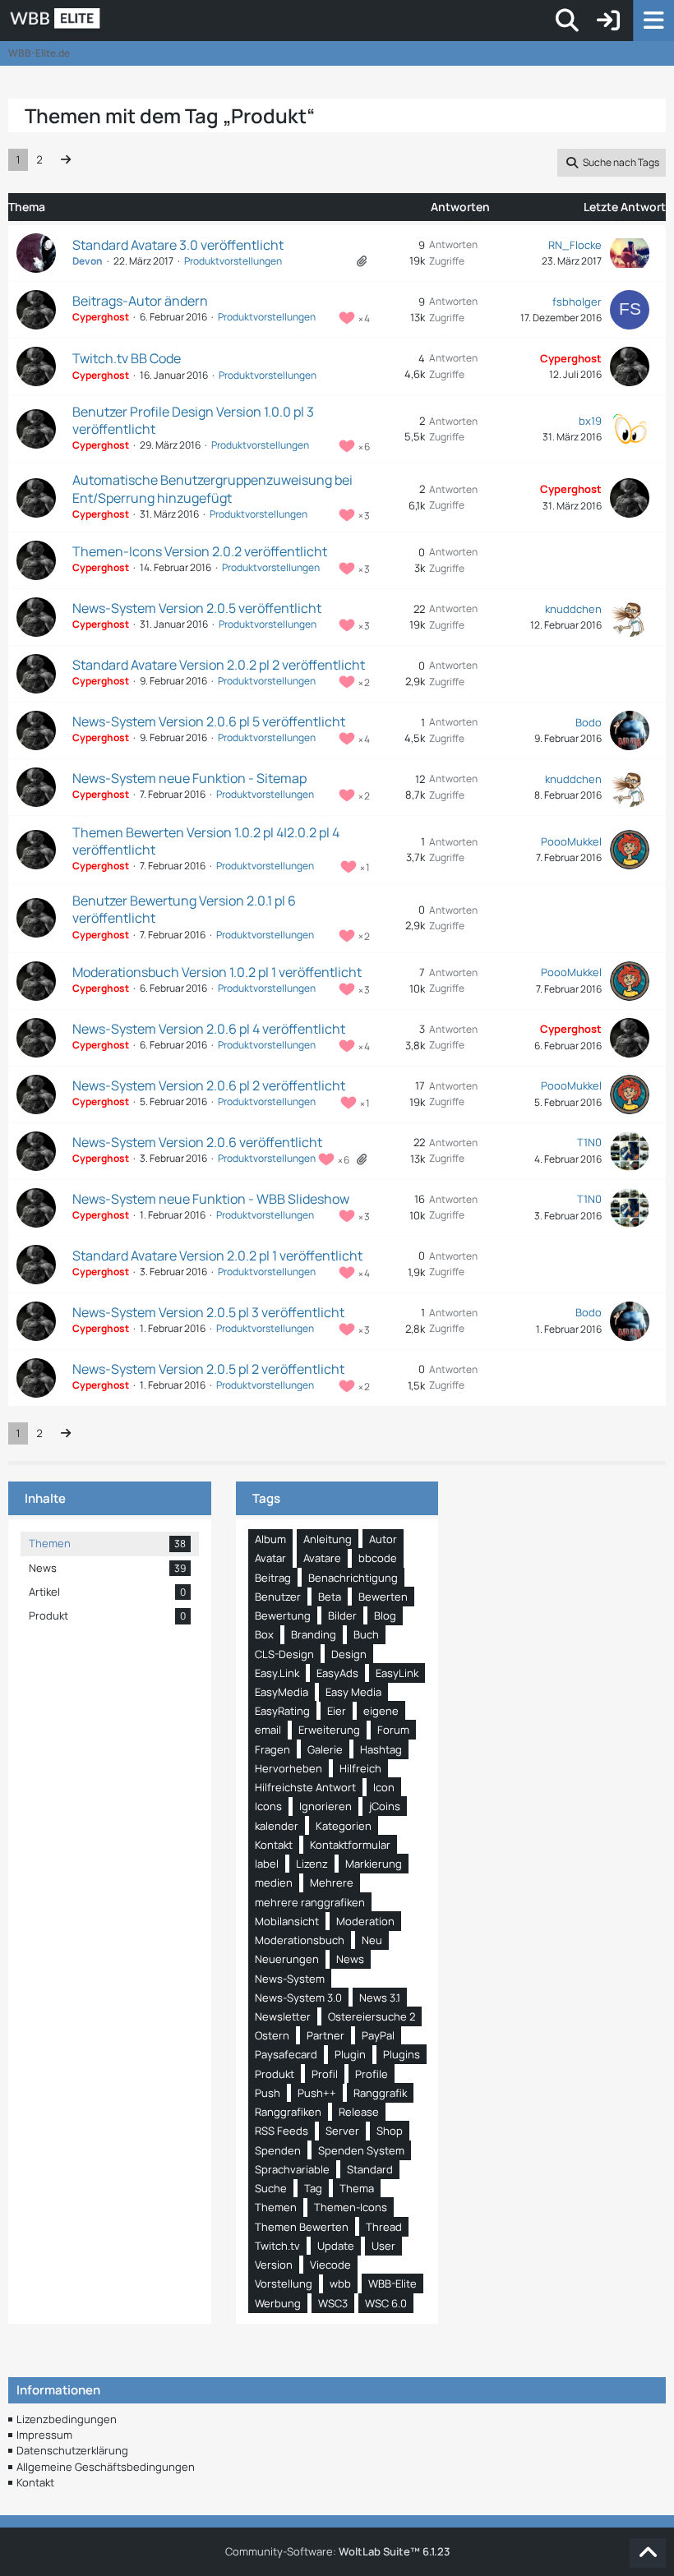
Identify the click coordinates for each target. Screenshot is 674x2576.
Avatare (322, 1558)
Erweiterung (329, 1730)
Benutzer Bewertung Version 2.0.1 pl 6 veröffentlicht (184, 909)
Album (270, 1539)
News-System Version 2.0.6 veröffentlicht (197, 1142)
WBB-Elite (392, 2283)
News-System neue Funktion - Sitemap (189, 778)
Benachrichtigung (353, 1578)
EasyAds (337, 1673)
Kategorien (344, 1826)
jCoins (385, 1806)
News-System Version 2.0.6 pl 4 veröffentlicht (209, 1029)
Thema (357, 2188)
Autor (383, 1539)
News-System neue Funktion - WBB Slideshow (211, 1199)
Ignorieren (325, 1806)
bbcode (378, 1558)
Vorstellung (284, 2283)
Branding (314, 1634)
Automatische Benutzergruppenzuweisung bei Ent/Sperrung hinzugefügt (212, 488)
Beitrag (273, 1578)
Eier (337, 1711)
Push (268, 2093)
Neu (372, 1940)
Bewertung (283, 1615)
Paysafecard (286, 2054)
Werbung (278, 2303)
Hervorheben (289, 1768)
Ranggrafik (380, 2093)
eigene (381, 1711)
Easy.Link (277, 1673)
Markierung (374, 1864)
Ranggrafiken (288, 2112)
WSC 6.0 (386, 2303)
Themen (276, 2207)
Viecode (330, 2265)
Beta (330, 1597)
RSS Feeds (282, 2131)
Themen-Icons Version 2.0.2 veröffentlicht (200, 551)
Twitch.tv (277, 2246)
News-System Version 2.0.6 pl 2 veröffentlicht (209, 1085)
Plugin (350, 2054)
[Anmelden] (608, 21)
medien (274, 1882)
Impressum (44, 2435)
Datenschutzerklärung (72, 2450)
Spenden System (361, 2150)
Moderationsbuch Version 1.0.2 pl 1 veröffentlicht (217, 972)
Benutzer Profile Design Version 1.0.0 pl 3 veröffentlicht (193, 420)
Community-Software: (337, 2551)
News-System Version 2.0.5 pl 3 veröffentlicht (208, 1312)
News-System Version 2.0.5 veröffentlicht (197, 608)
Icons (268, 1806)
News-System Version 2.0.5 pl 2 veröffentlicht (208, 1369)
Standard (370, 2169)
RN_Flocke (575, 245)
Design (349, 1654)
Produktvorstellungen (233, 261)
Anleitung (328, 1539)
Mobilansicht (287, 1921)
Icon (384, 1787)
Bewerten (383, 1597)
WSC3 (333, 2303)
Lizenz (312, 1864)
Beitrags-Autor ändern (140, 301)
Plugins (402, 2054)
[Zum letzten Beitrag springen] (630, 253)
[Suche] (567, 21)
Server (342, 2131)
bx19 (590, 421)
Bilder (342, 1615)
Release (359, 2112)
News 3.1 (380, 1998)
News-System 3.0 (298, 1998)
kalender (277, 1826)
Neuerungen (287, 1959)
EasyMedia (282, 1692)
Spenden (278, 2150)
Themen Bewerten (302, 2227)
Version (274, 2265)
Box (264, 1634)
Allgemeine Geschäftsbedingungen (106, 2467)
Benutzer (278, 1597)
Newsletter (283, 2016)
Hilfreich (360, 1768)
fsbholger (577, 302)
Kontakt (274, 1845)
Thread (384, 2227)
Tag (313, 2188)
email (268, 1730)
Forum (393, 1730)
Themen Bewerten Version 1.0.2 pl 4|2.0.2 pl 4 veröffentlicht (206, 841)
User (383, 2246)
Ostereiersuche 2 (372, 2016)
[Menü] (653, 21)
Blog (385, 1615)
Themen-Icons (351, 2207)
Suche (271, 2188)
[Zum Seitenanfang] (648, 2553)
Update (336, 2246)
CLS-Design (284, 1654)
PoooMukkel (571, 841)
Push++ (317, 2093)
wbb (340, 2283)
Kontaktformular (350, 1845)
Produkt (275, 2074)
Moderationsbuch (300, 1940)
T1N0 (589, 1142)
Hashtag (381, 1749)
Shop (390, 2131)
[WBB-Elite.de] (111, 21)
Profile (372, 2074)
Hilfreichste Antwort (305, 1787)
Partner (325, 2035)
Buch (366, 1634)
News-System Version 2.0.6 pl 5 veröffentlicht (209, 721)
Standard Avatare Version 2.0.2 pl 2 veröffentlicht (219, 665)
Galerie (325, 1749)
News (350, 1959)
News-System (290, 1979)
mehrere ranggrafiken (310, 1902)
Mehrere (332, 1882)
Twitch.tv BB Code (127, 358)
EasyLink (397, 1673)
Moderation (365, 1921)
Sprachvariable (292, 2169)
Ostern (272, 2035)
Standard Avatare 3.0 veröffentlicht (178, 245)
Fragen (272, 1749)
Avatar (270, 1558)
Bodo (589, 722)
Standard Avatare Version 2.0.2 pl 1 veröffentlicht (217, 1256)
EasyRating (282, 1711)
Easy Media (353, 1692)
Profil (325, 2074)
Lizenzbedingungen (67, 2419)
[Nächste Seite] (66, 160)
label (267, 1864)
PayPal (378, 2035)
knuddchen (573, 609)
